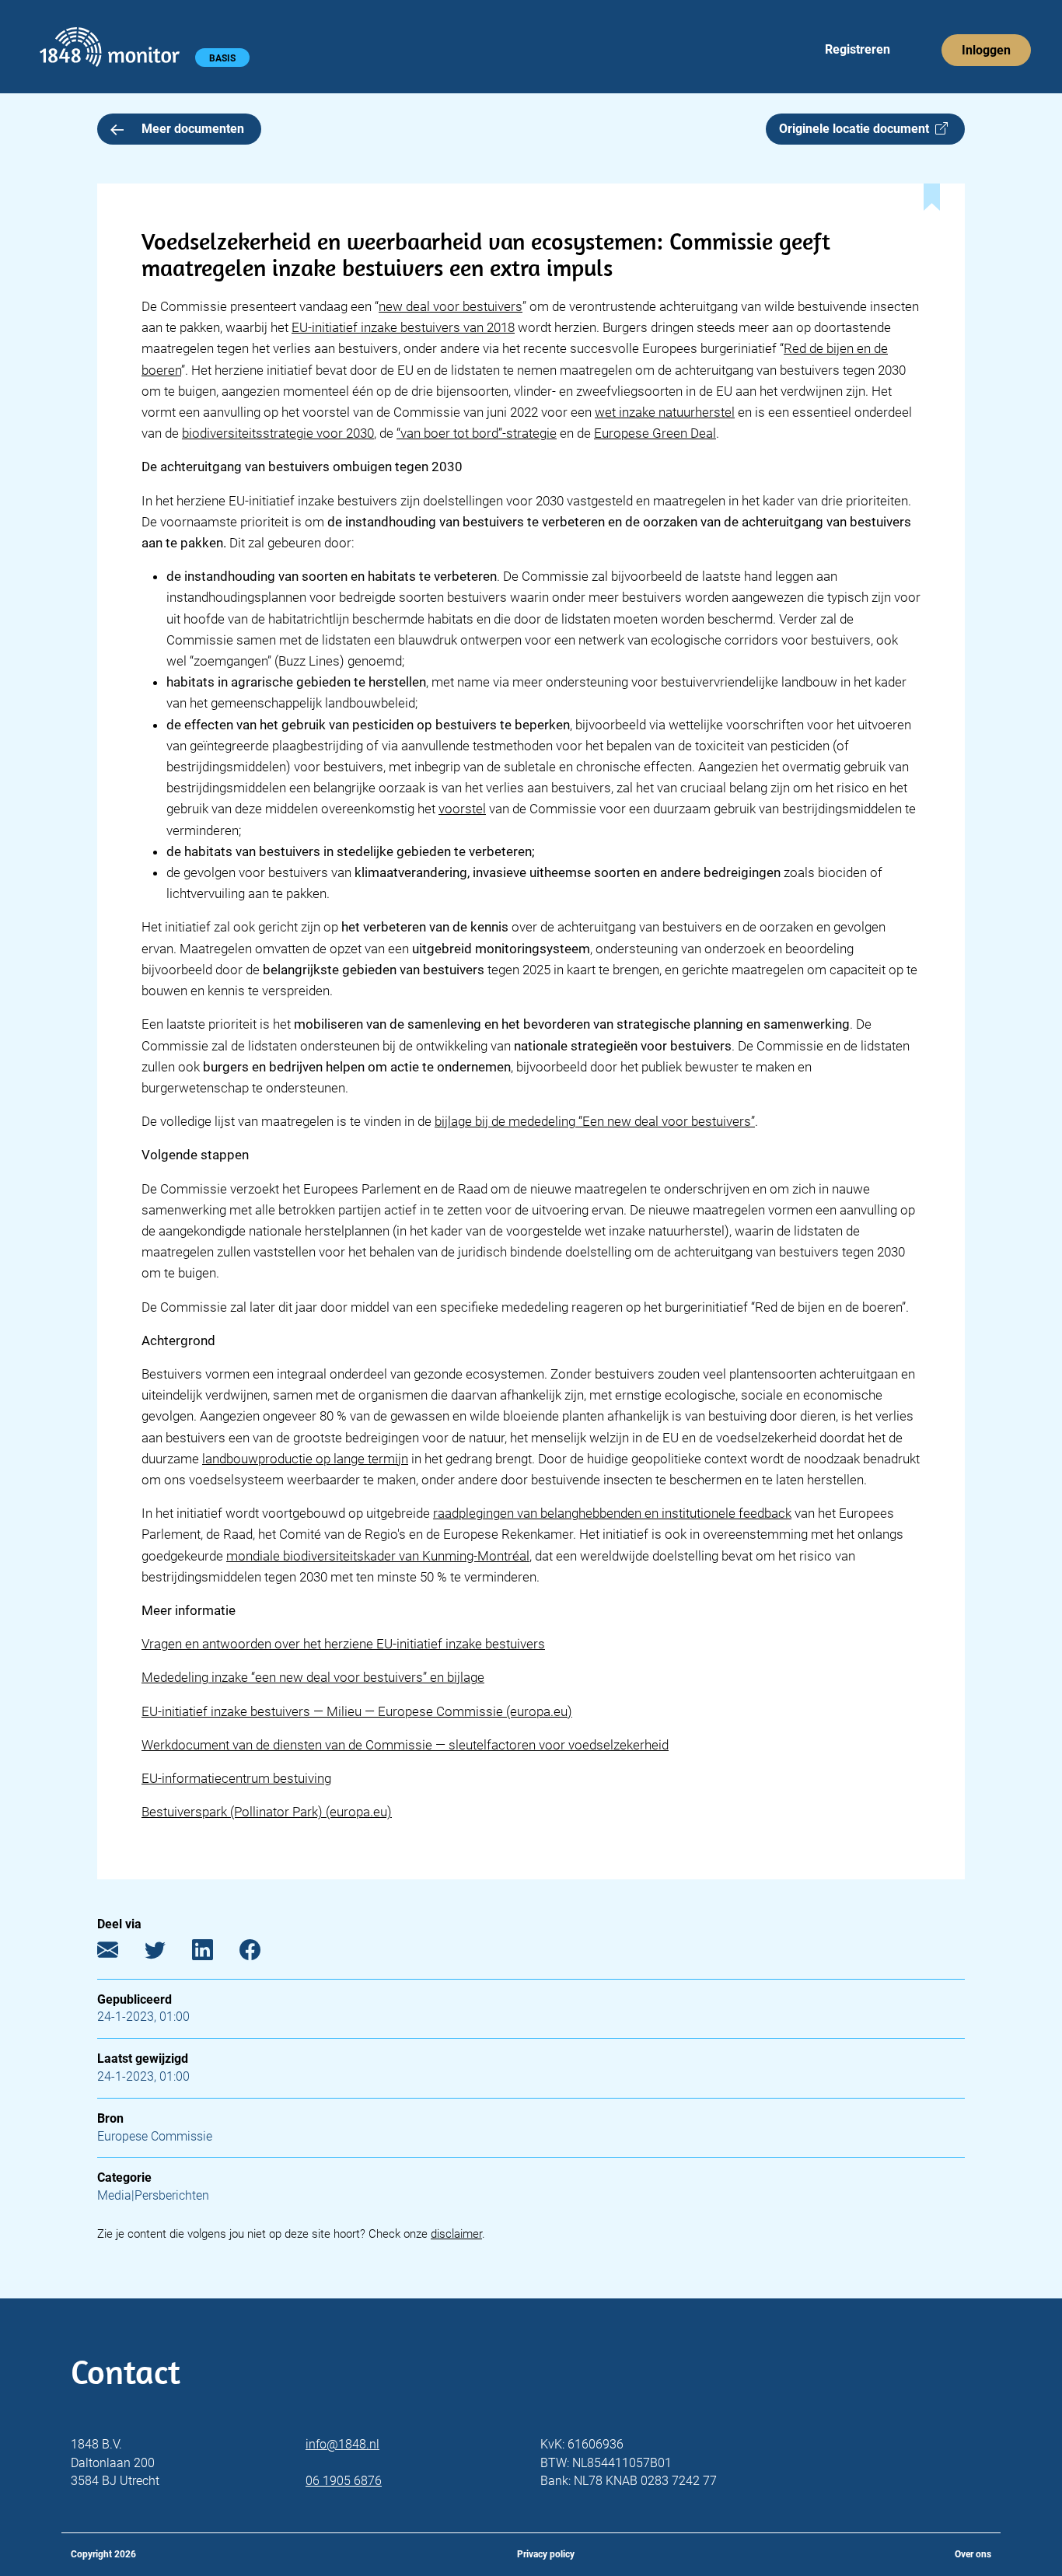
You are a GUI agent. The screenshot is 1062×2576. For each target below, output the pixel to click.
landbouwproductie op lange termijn (305, 1459)
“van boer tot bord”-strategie (477, 433)
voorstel (462, 809)
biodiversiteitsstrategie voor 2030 (278, 433)
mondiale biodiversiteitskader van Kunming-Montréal (378, 1556)
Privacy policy (546, 2554)
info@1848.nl (342, 2444)
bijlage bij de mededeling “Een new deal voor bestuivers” (595, 1121)
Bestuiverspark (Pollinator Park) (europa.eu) (267, 1812)
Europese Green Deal (655, 433)
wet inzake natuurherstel (665, 412)
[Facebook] (262, 1953)
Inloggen (986, 50)
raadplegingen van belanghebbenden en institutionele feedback (612, 1513)
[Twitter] (167, 1953)
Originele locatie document (857, 129)
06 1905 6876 (344, 2481)
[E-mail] (119, 1953)
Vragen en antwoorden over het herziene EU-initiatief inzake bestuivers (343, 1644)
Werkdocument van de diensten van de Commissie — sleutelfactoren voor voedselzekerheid (405, 1745)
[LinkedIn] (214, 1953)
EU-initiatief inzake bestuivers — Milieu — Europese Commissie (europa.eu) (357, 1711)
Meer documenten (193, 129)
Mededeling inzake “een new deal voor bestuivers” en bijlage (313, 1677)
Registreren (858, 49)
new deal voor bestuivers (451, 306)
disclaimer (456, 2234)
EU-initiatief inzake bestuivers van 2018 (403, 327)
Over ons (973, 2554)
